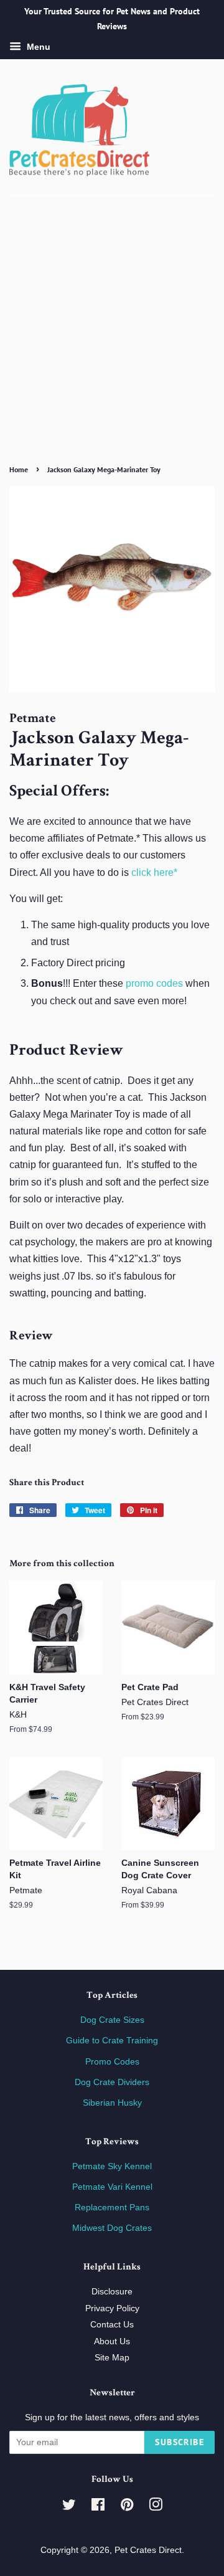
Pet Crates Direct (148, 2550)
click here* (154, 872)
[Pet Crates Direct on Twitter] (69, 2507)
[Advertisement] (112, 342)
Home (19, 469)
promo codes (154, 983)
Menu (37, 47)
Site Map (112, 2358)
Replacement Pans (112, 2208)
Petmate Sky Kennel (112, 2166)
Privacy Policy (112, 2308)
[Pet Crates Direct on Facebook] (98, 2507)
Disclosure (112, 2292)
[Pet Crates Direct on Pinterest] (127, 2507)
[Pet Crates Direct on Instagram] (156, 2507)
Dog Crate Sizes (112, 2020)
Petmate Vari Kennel (112, 2187)
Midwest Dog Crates (112, 2228)
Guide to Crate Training (112, 2041)
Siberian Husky (112, 2103)
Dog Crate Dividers (112, 2082)
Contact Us (112, 2325)
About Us (112, 2341)
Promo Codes (112, 2062)
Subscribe (180, 2442)
